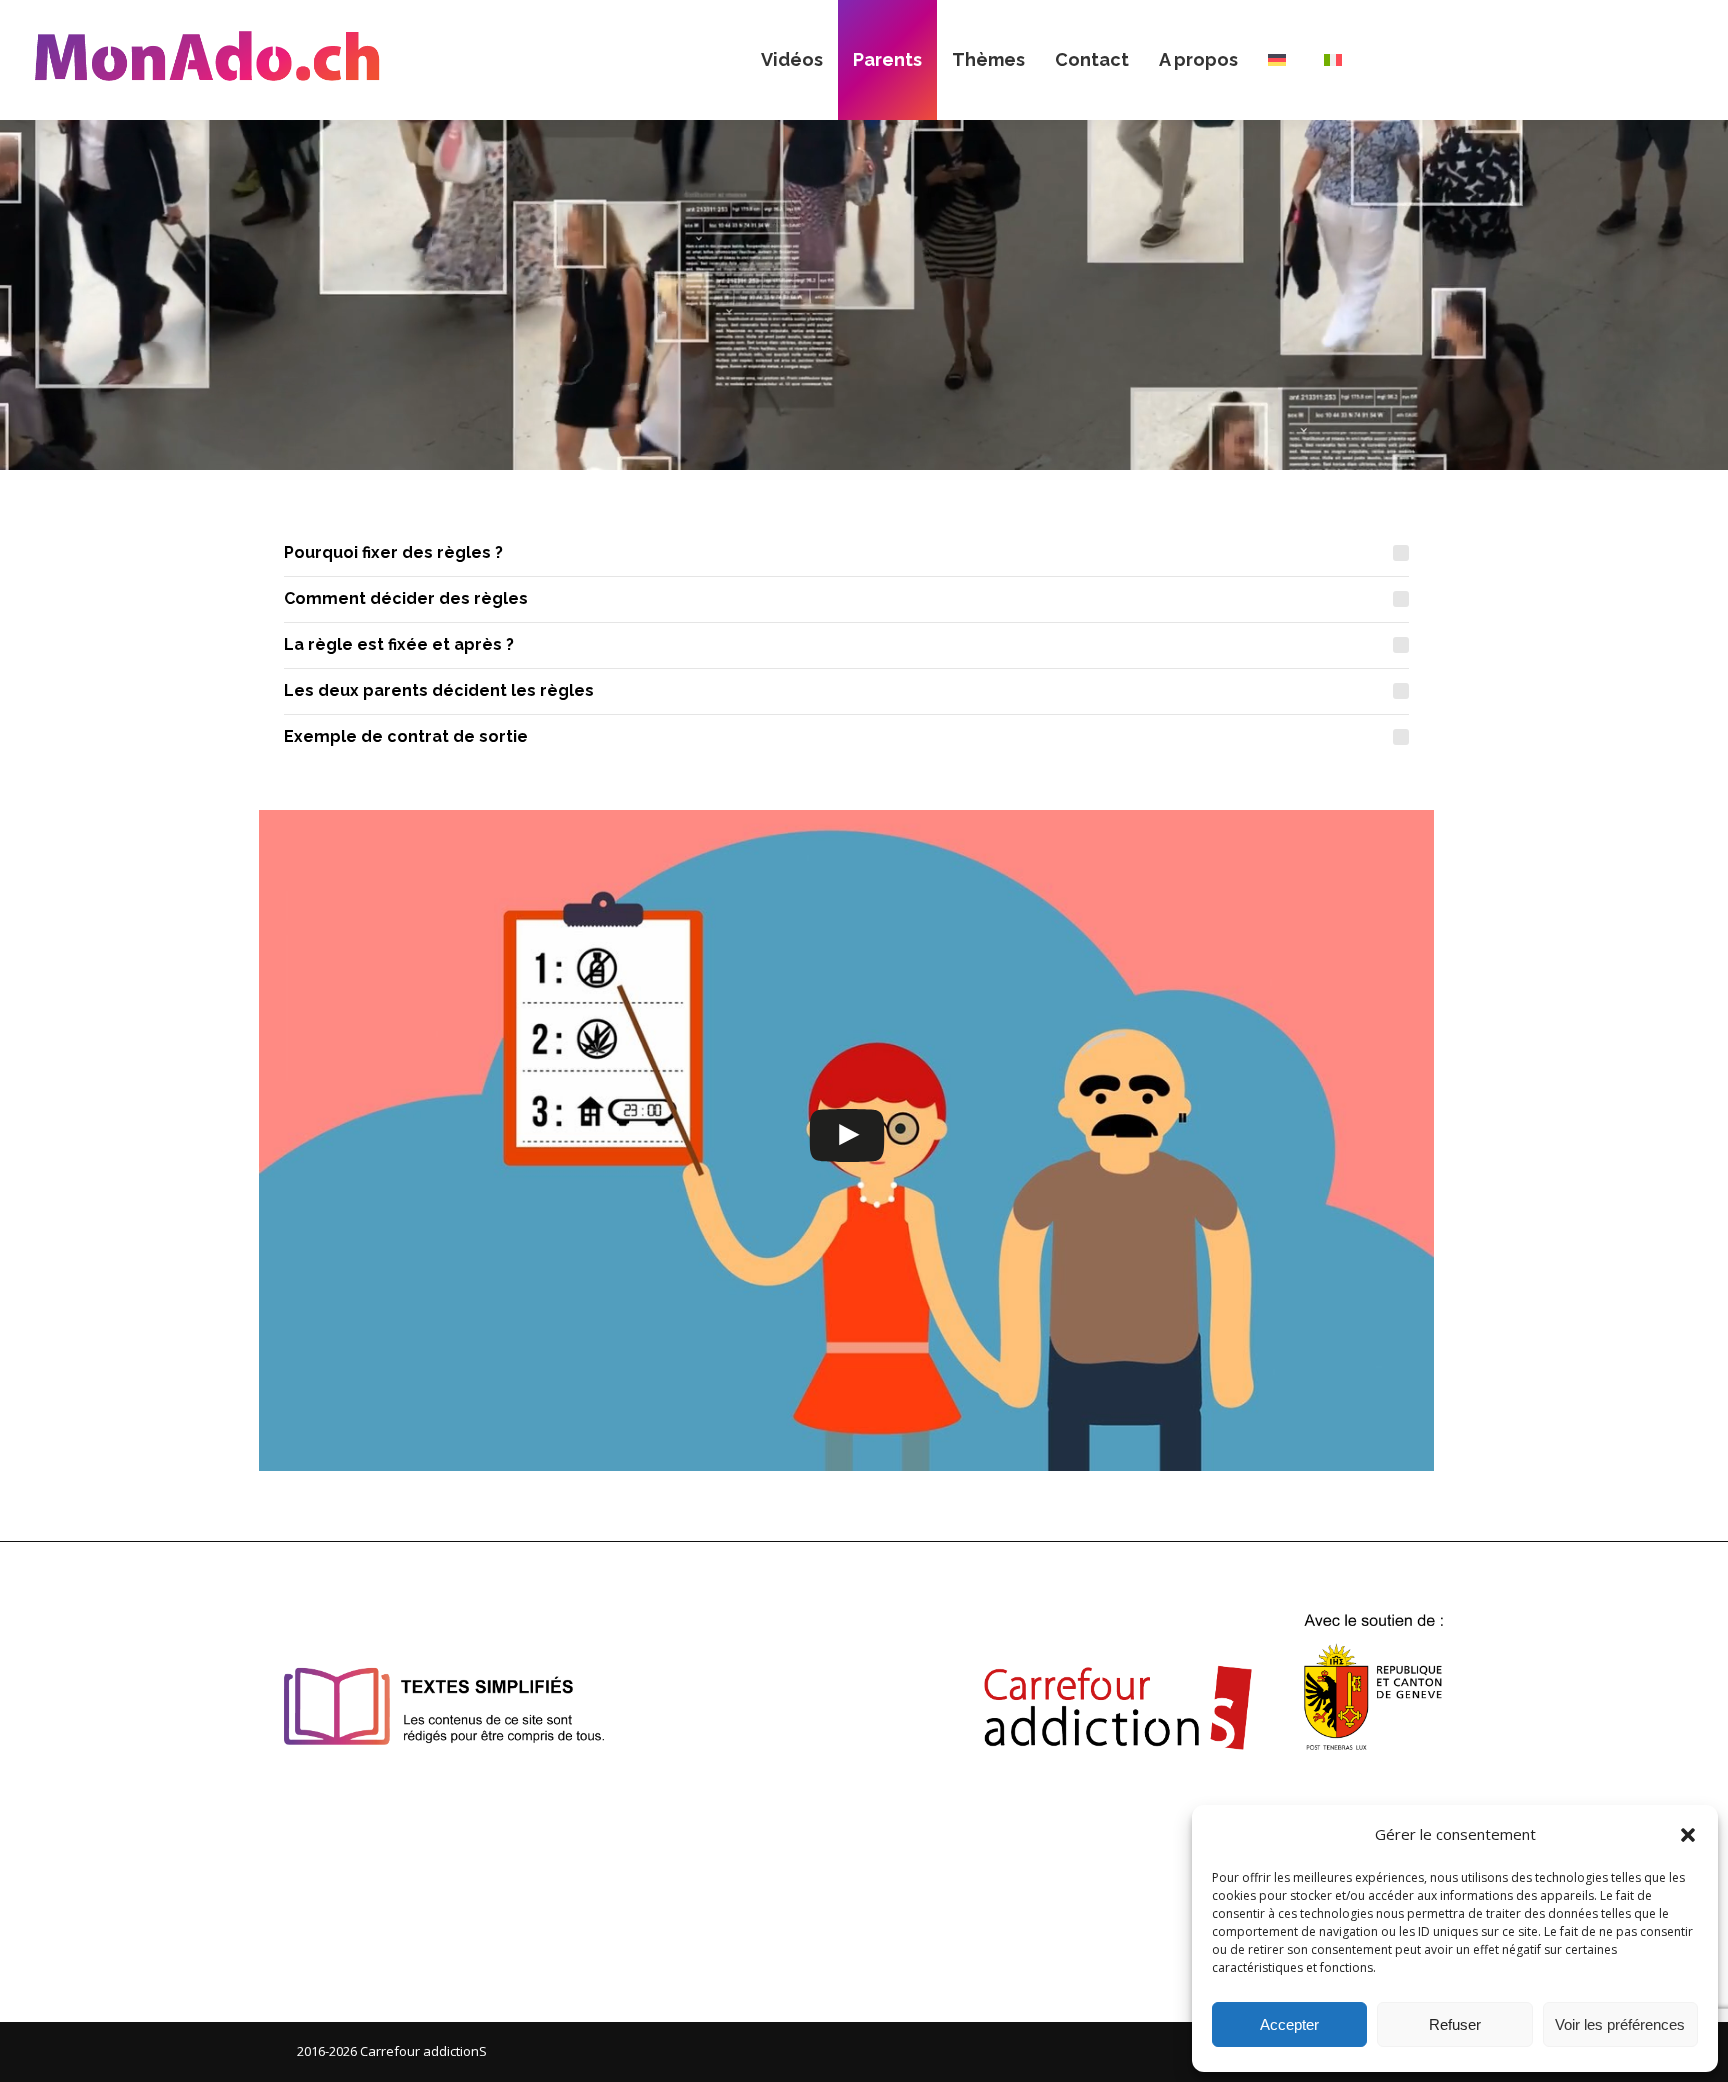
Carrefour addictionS (423, 2051)
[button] (1688, 1835)
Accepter (1289, 2024)
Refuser (1455, 2024)
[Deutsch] (1281, 60)
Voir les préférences (1620, 2024)
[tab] (846, 553)
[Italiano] (1337, 60)
